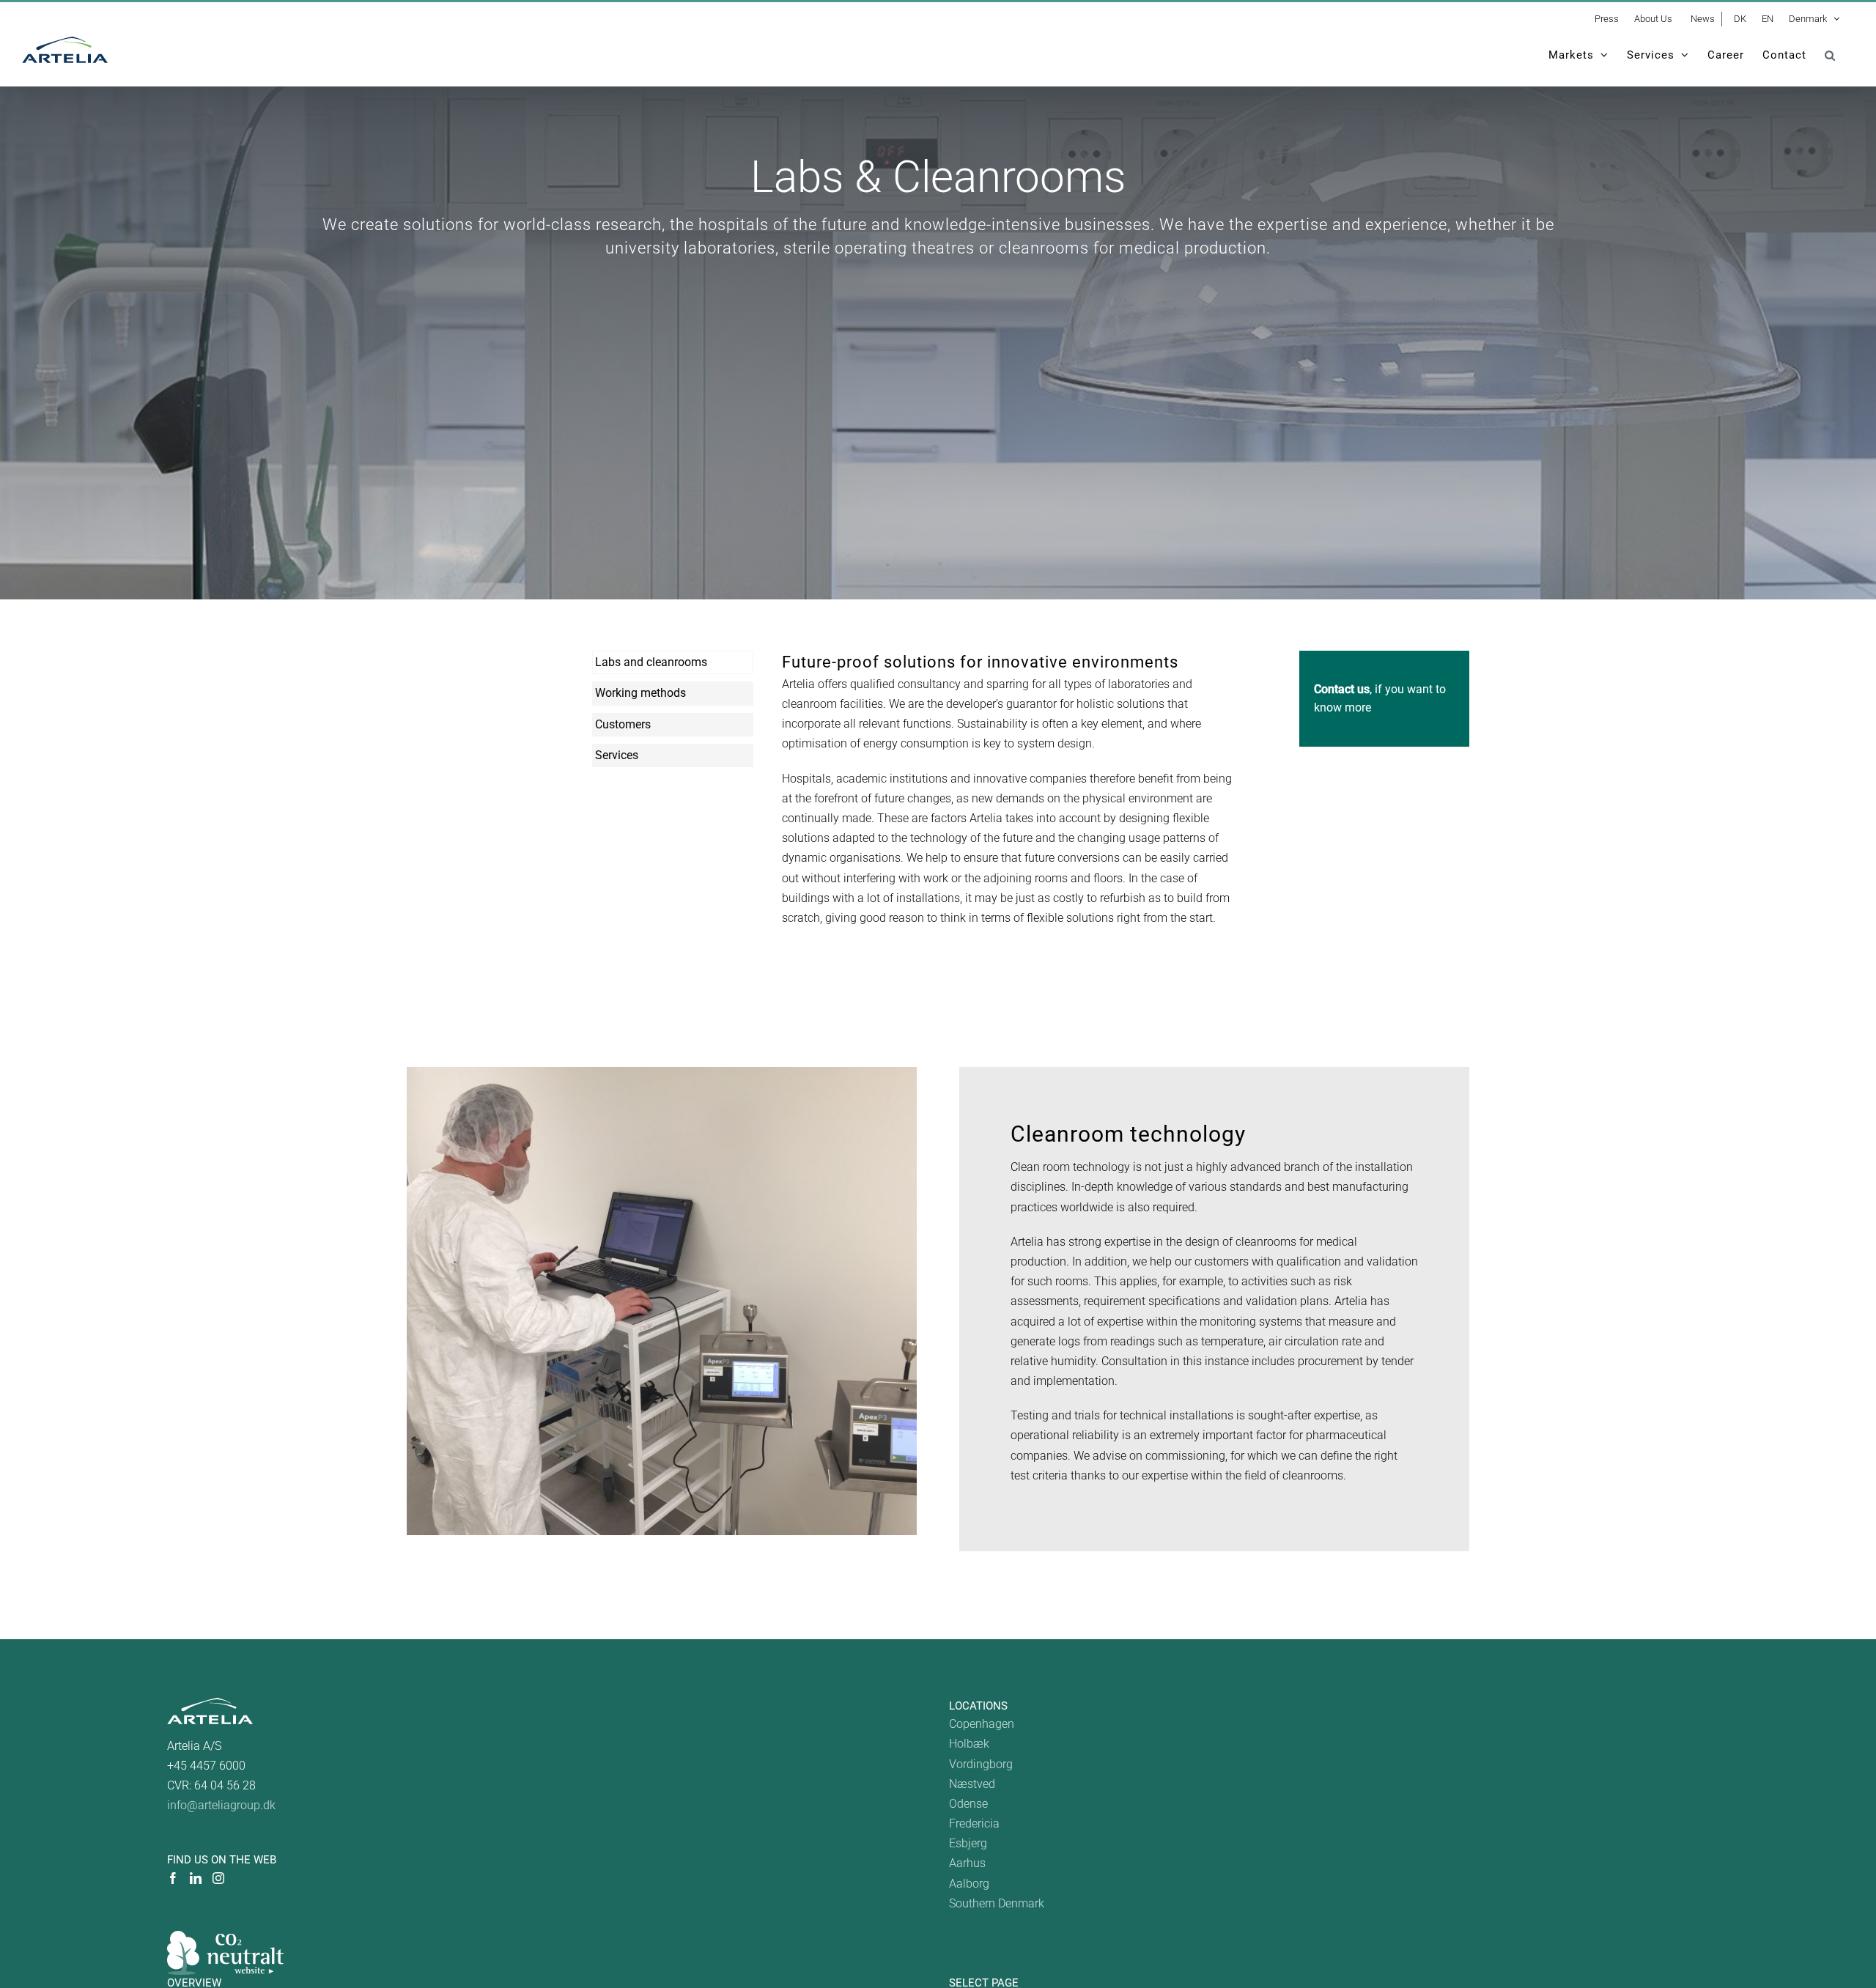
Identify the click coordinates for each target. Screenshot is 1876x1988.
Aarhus (967, 1863)
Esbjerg (968, 1843)
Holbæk (969, 1744)
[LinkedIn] (196, 1878)
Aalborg (969, 1884)
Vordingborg (981, 1764)
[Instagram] (218, 1878)
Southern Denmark (997, 1903)
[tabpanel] (1011, 797)
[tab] (673, 662)
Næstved (972, 1784)
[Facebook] (173, 1878)
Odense (968, 1804)
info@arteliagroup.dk (221, 1805)
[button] (1830, 55)
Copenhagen (982, 1724)
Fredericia (974, 1823)
